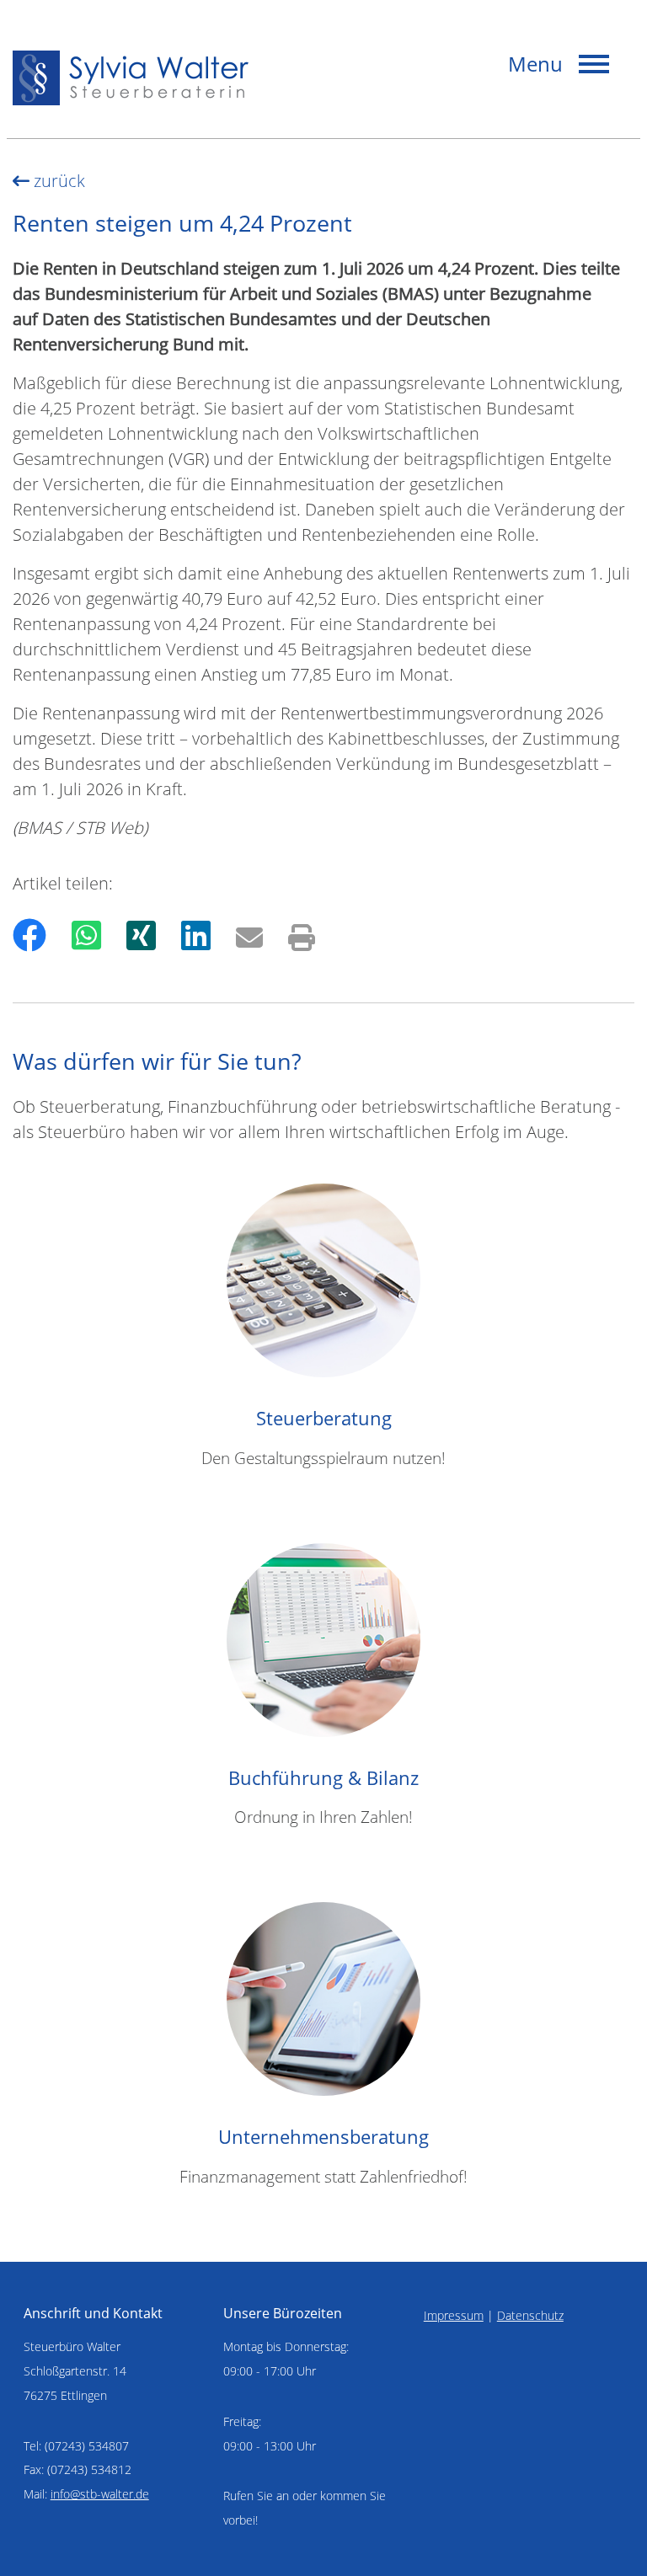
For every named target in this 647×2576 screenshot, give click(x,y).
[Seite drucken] (302, 935)
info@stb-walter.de (100, 2494)
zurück (57, 181)
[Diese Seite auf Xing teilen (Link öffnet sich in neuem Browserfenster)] (141, 935)
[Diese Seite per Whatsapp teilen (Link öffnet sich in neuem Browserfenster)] (86, 935)
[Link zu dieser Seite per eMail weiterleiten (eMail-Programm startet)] (249, 935)
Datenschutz (530, 2315)
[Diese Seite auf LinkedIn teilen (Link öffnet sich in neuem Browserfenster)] (196, 935)
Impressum (454, 2315)
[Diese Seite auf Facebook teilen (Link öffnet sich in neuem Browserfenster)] (29, 935)
